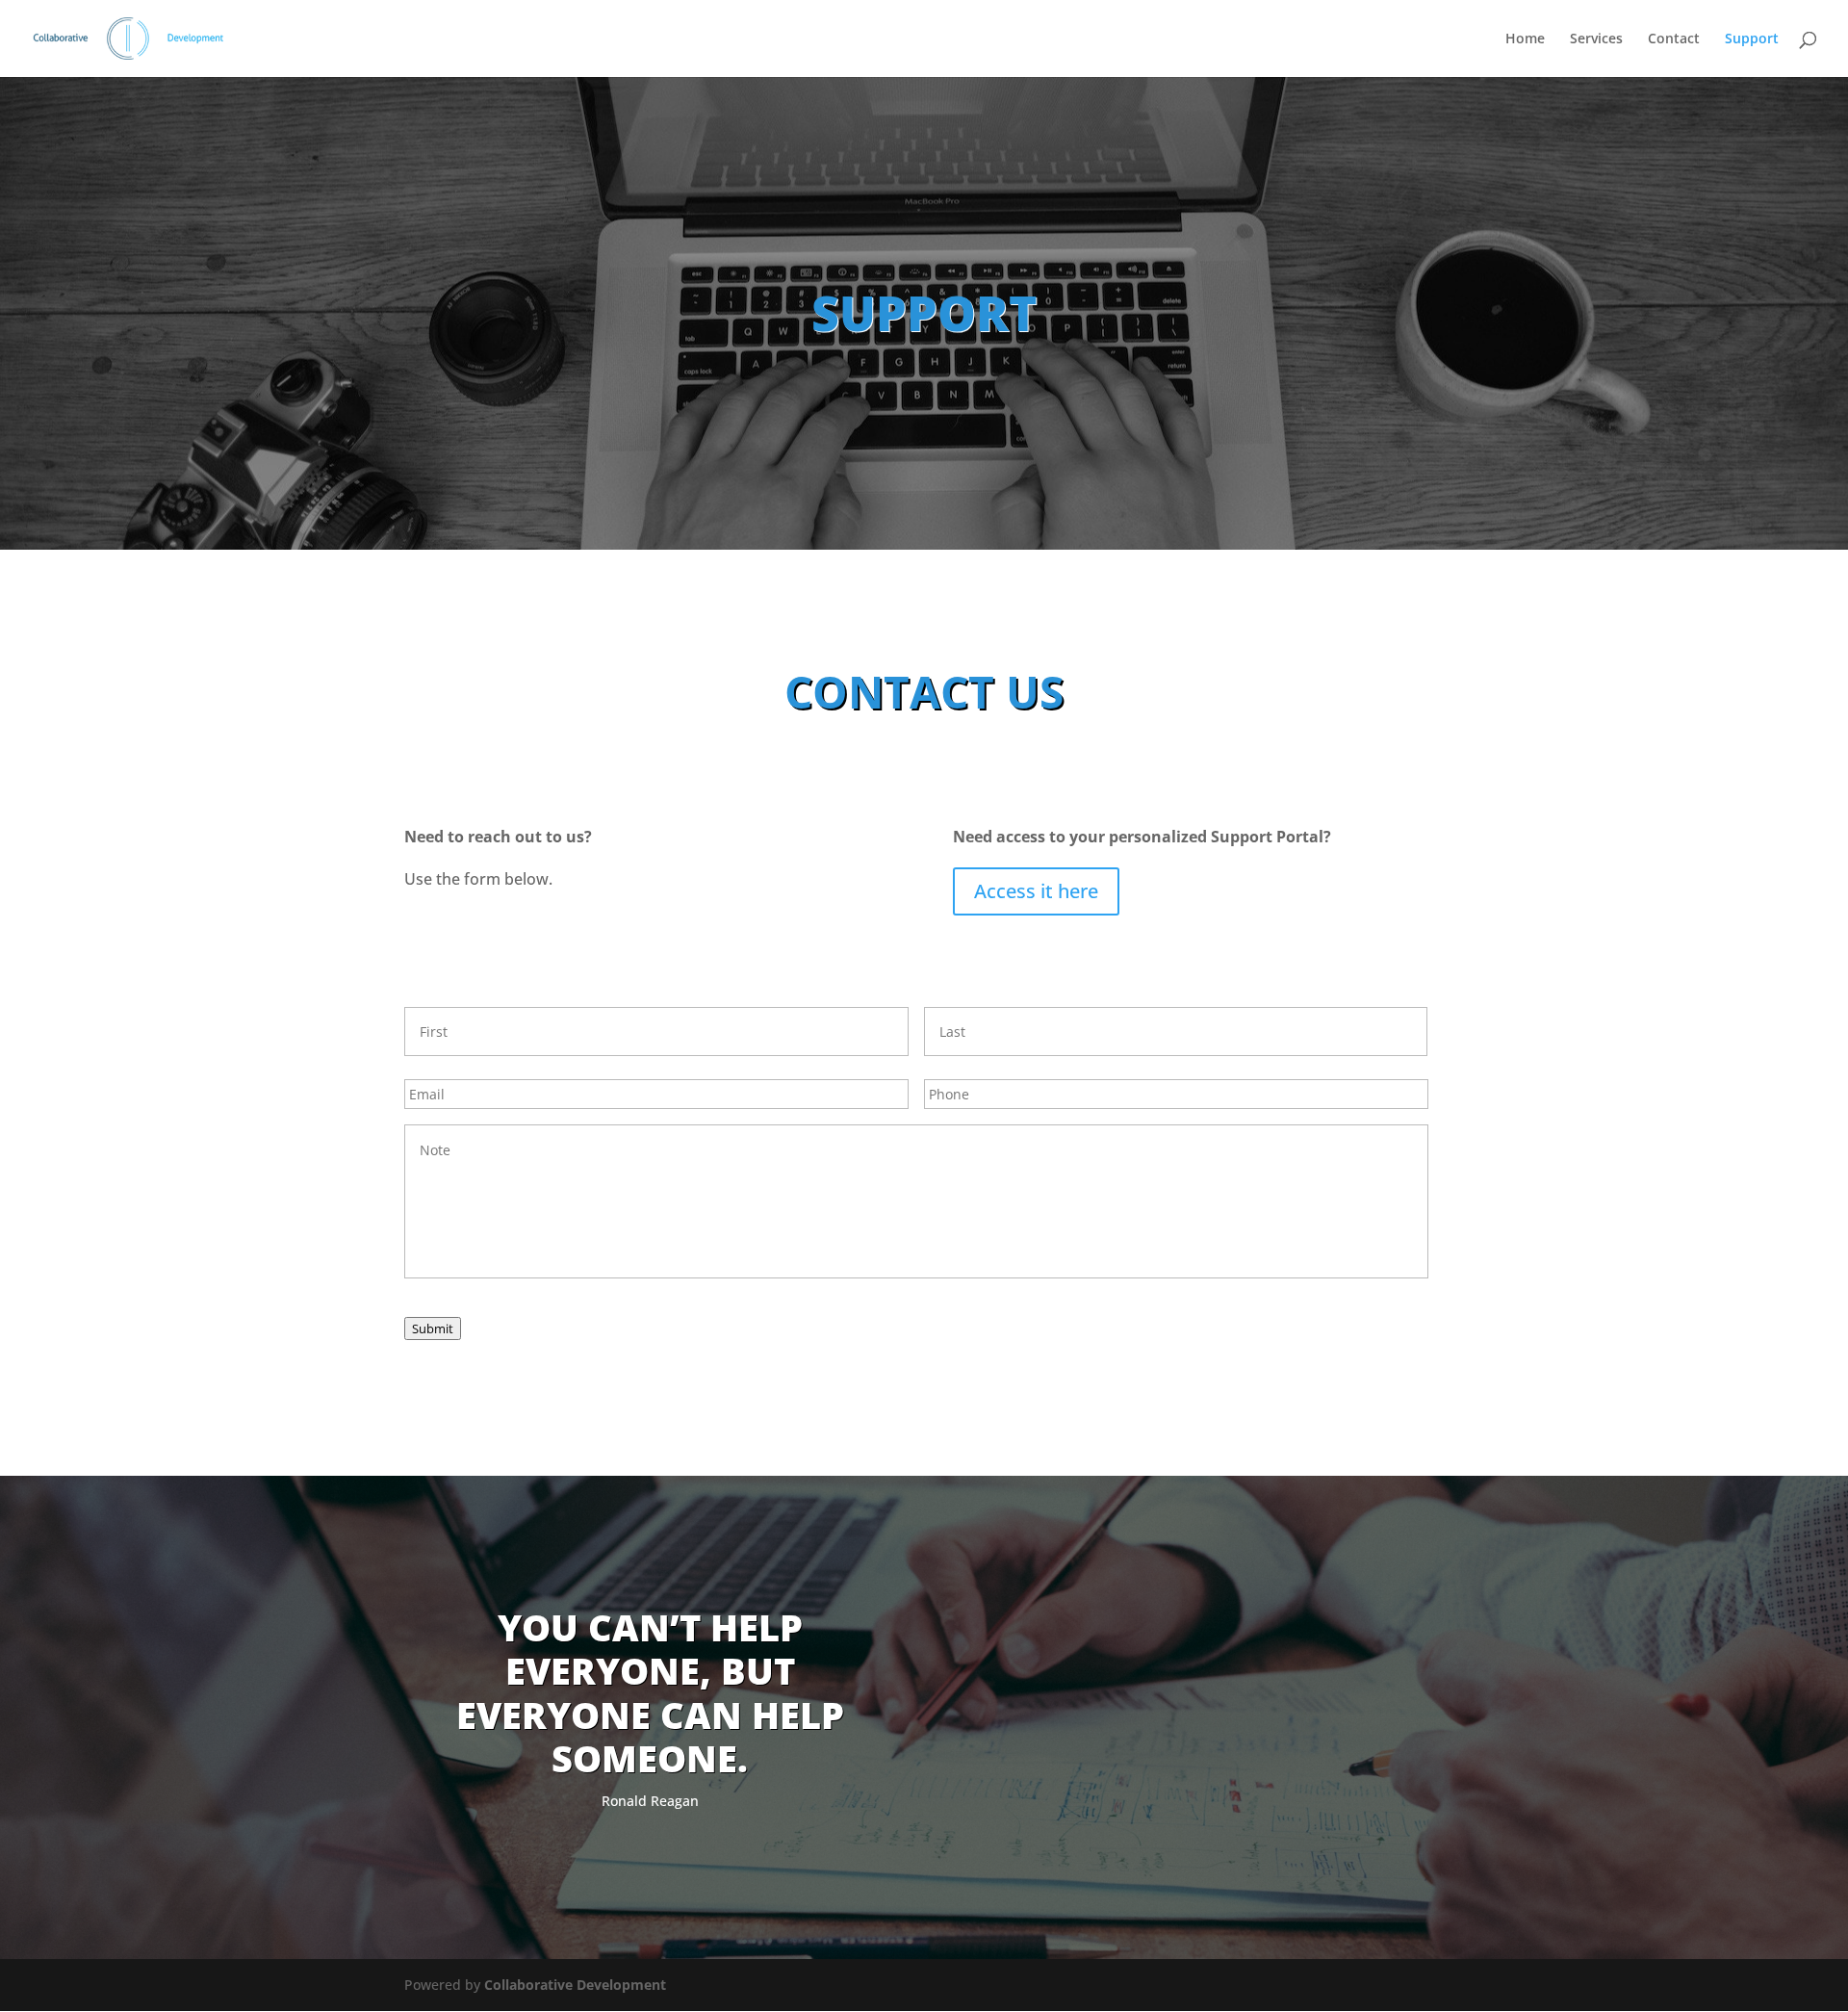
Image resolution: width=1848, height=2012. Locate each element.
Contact (1674, 39)
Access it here (1036, 891)
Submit (433, 1328)
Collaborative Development (575, 1985)
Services (1596, 39)
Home (1525, 39)
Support (1752, 39)
